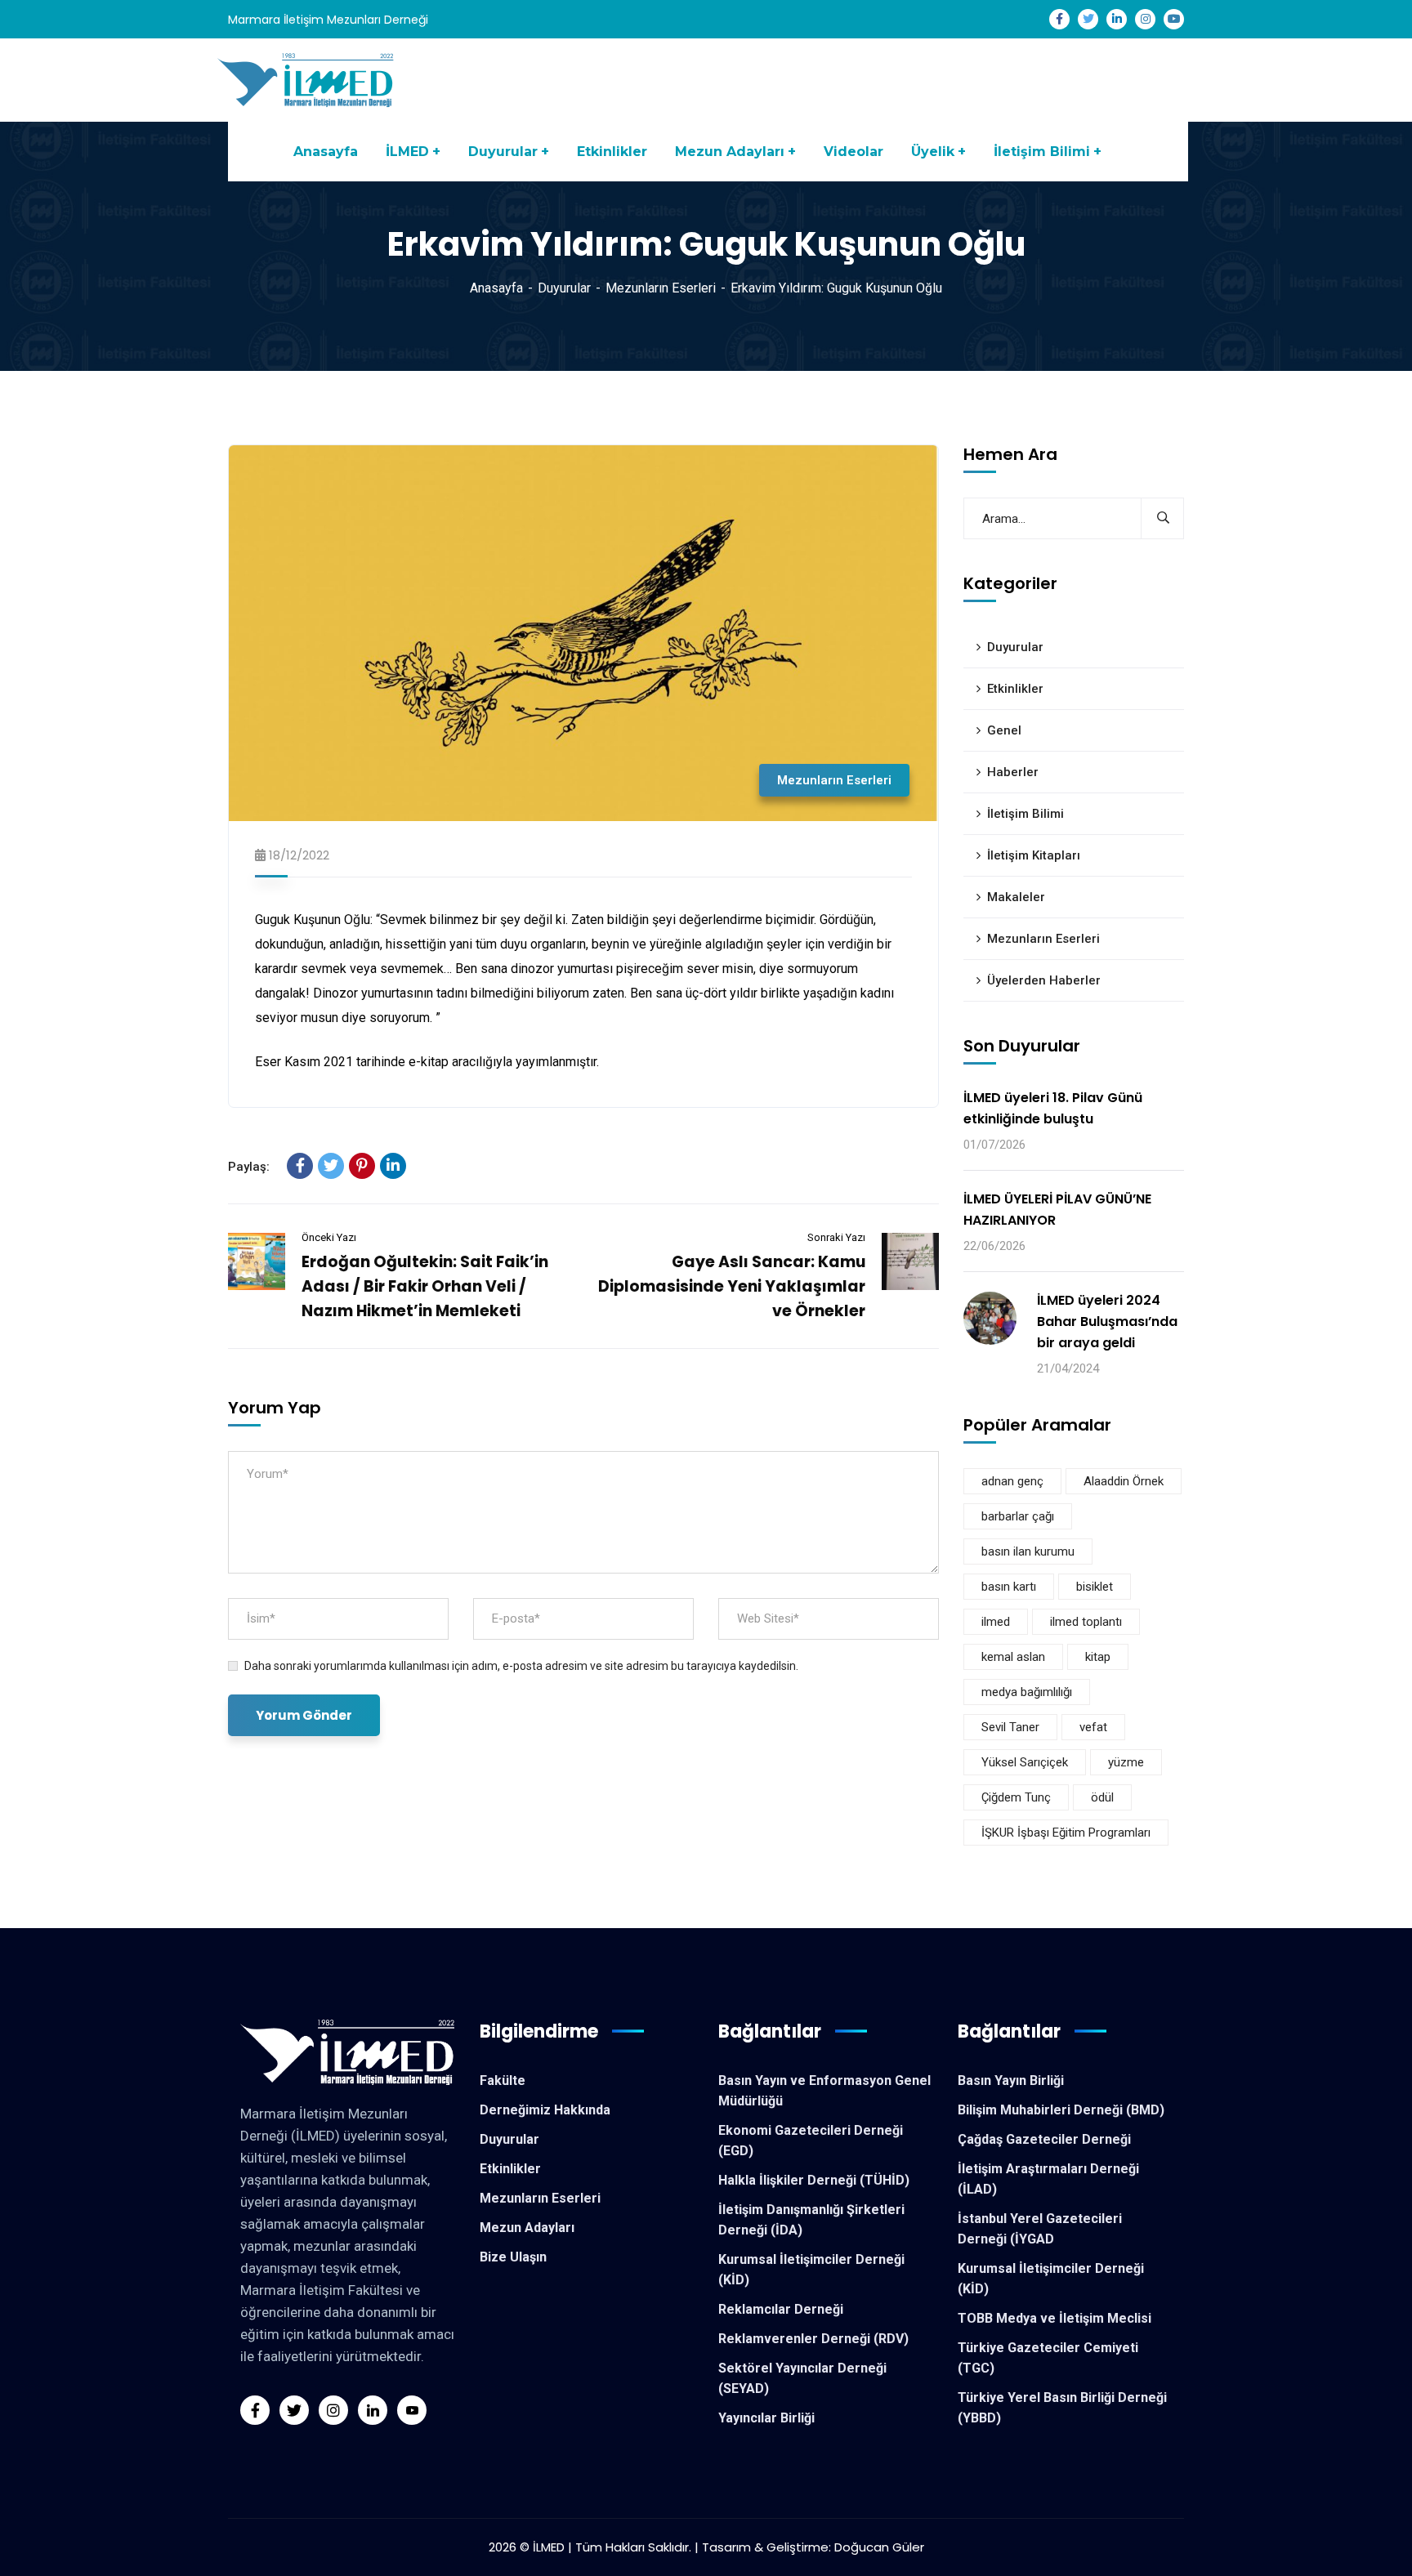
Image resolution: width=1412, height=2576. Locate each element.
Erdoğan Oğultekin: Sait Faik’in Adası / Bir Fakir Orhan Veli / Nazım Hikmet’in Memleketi (425, 1286)
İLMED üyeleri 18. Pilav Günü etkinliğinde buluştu (1053, 1108)
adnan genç (1012, 1481)
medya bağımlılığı (1027, 1692)
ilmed (996, 1622)
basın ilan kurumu (1028, 1551)
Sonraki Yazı (836, 1237)
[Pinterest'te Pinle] (362, 1166)
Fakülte (503, 2080)
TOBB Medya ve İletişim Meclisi (1055, 2318)
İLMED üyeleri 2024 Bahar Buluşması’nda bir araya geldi (1107, 1321)
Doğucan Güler (879, 2547)
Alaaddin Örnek (1124, 1481)
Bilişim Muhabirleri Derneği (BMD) (1061, 2110)
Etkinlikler (1015, 689)
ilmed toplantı (1086, 1622)
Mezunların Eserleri (661, 288)
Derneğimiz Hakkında (545, 2110)
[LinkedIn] (393, 1166)
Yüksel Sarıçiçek (1025, 1762)
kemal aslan (1013, 1657)
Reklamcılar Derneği (781, 2309)
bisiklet (1095, 1587)
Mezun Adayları (527, 2228)
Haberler (1013, 772)
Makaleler (1016, 897)
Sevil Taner (1010, 1727)
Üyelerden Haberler (1044, 980)
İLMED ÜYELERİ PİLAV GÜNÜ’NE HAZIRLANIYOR (1057, 1210)
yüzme (1126, 1762)
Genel (1004, 730)
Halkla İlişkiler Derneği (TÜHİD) (814, 2180)
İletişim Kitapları (1034, 855)
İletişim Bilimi (1025, 814)
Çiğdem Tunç (1016, 1797)
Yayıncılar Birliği (766, 2418)
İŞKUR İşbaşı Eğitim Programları (1066, 1833)
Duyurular (564, 288)
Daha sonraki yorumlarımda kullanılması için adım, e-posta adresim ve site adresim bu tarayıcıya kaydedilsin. (521, 1666)
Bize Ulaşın (513, 2257)
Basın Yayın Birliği (1011, 2080)
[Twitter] (331, 1166)
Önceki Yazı (329, 1237)
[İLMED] (308, 79)
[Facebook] (300, 1166)
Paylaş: (249, 1167)
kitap (1098, 1657)
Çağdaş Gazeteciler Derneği (1044, 2139)
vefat (1093, 1727)
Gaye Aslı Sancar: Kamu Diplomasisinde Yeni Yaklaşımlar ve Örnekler (732, 1286)
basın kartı (1009, 1587)
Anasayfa (496, 288)
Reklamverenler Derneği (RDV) (813, 2339)
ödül (1102, 1797)
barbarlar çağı (1018, 1516)
